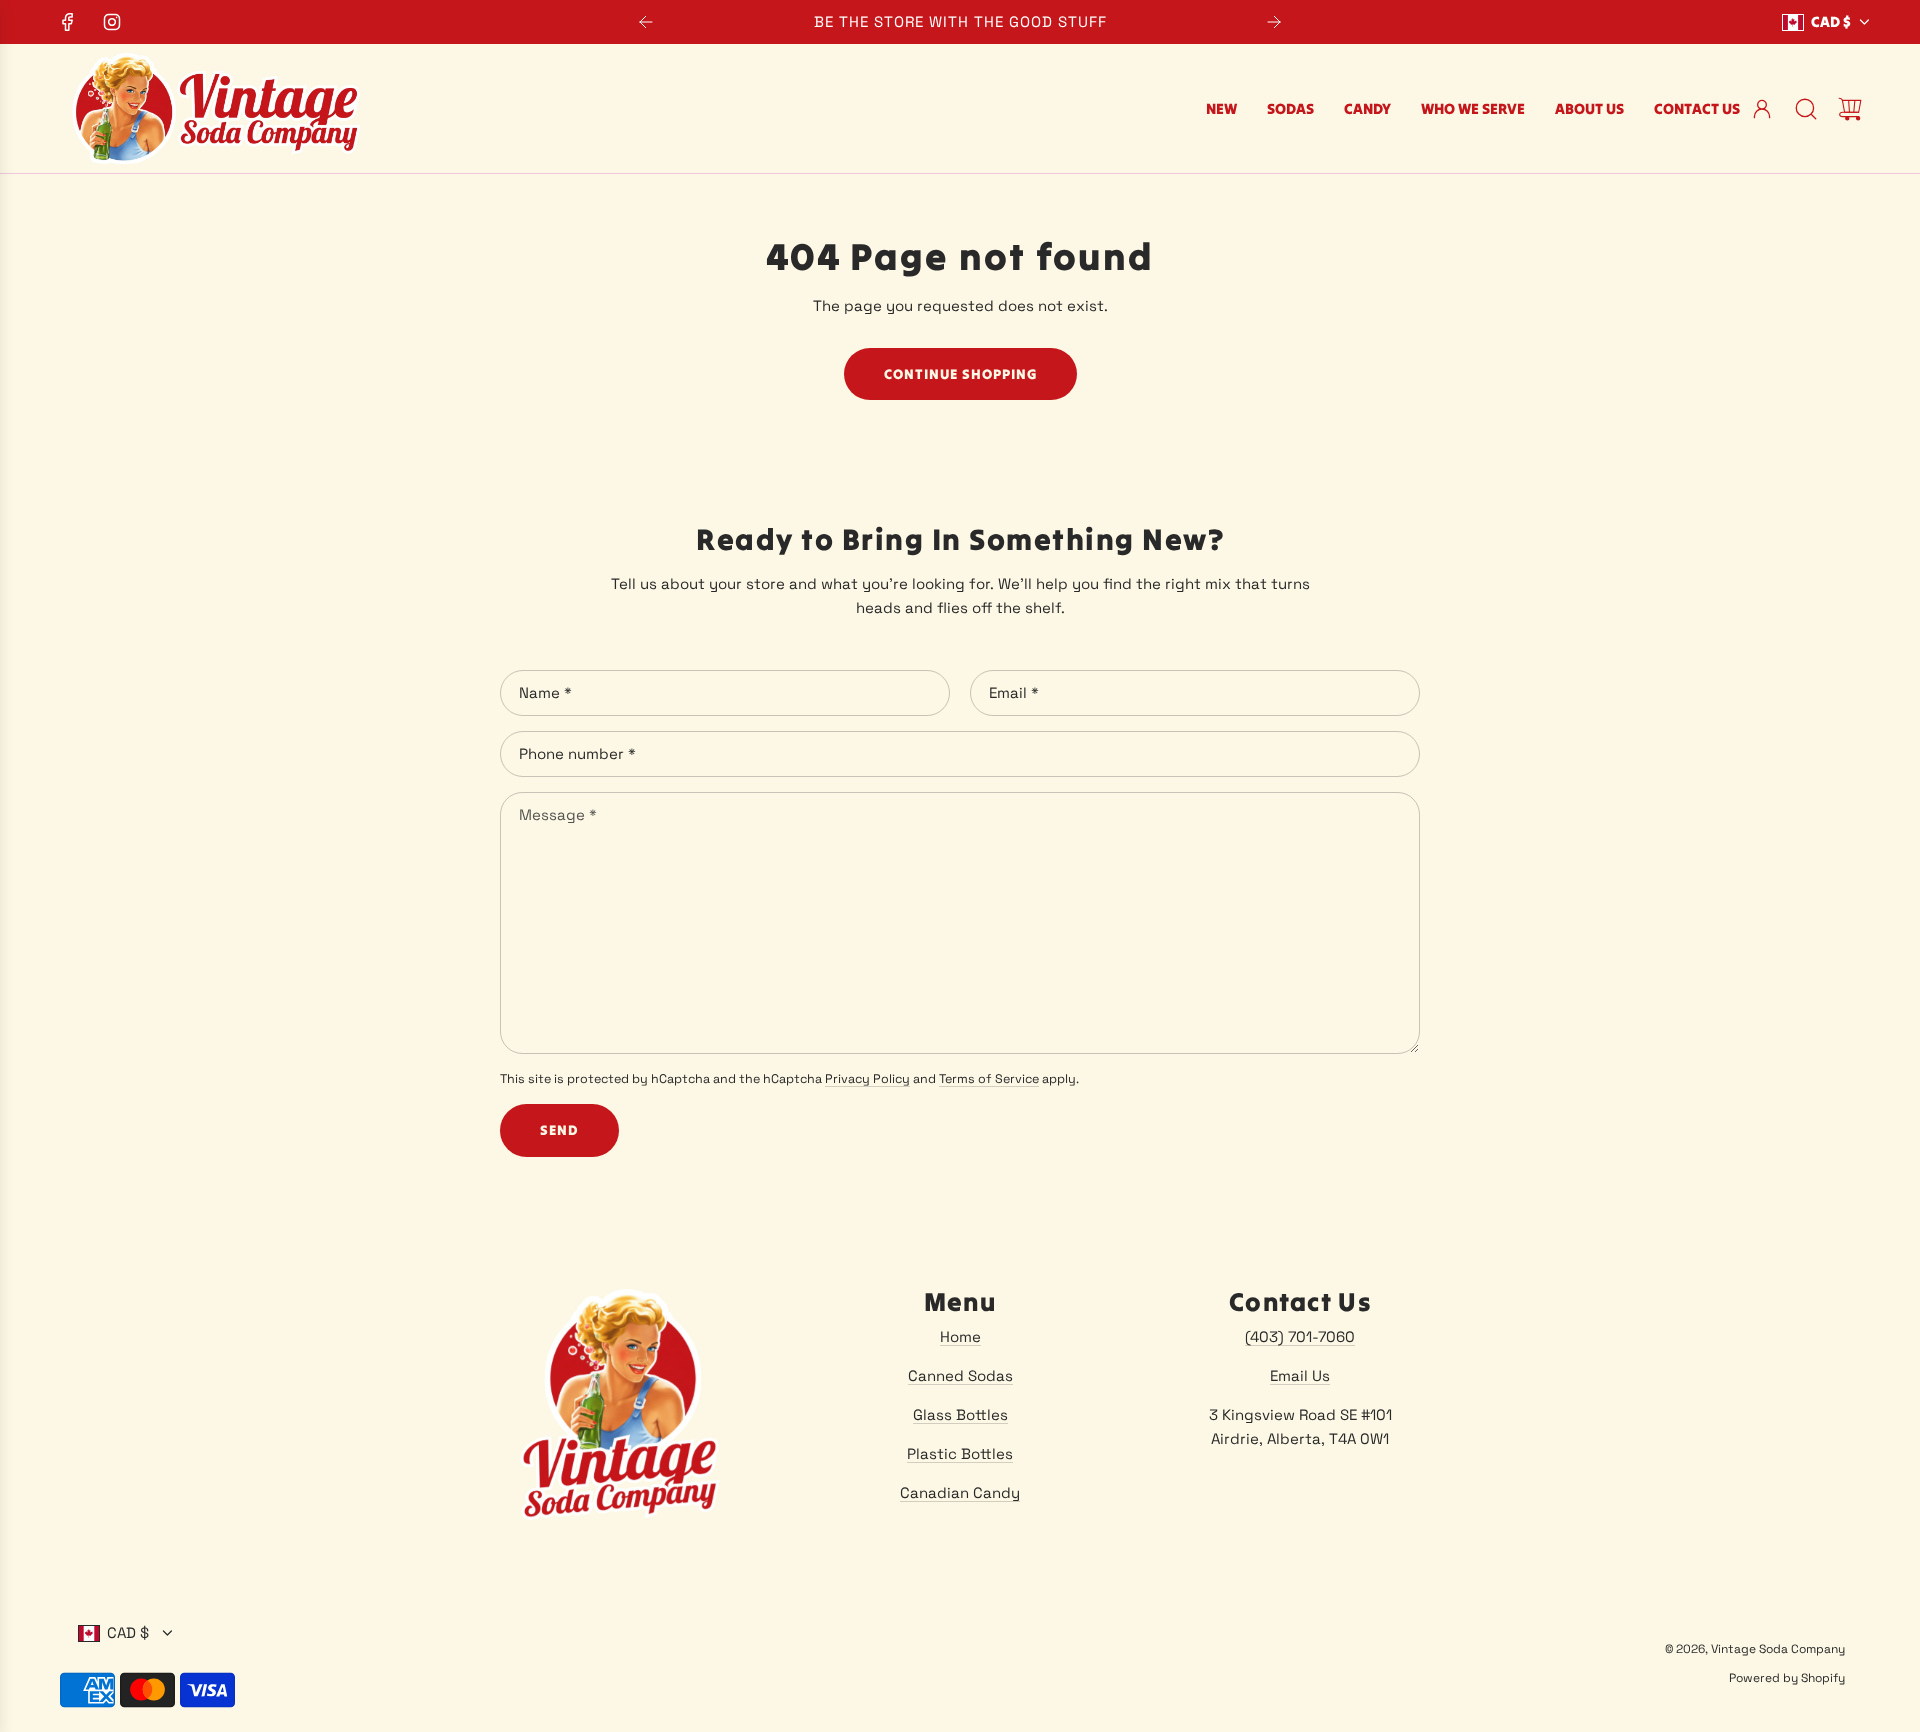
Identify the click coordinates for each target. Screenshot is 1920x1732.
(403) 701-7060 (1300, 1336)
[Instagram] (112, 22)
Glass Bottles (960, 1414)
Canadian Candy (960, 1492)
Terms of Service (989, 1079)
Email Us (1300, 1375)
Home (960, 1336)
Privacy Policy (867, 1079)
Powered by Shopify (1787, 1678)
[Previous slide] (646, 22)
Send (559, 1130)
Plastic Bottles (960, 1453)
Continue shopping (960, 374)
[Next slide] (1274, 22)
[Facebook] (68, 22)
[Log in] (1762, 109)
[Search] (1806, 109)
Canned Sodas (960, 1375)
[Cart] (1850, 109)
